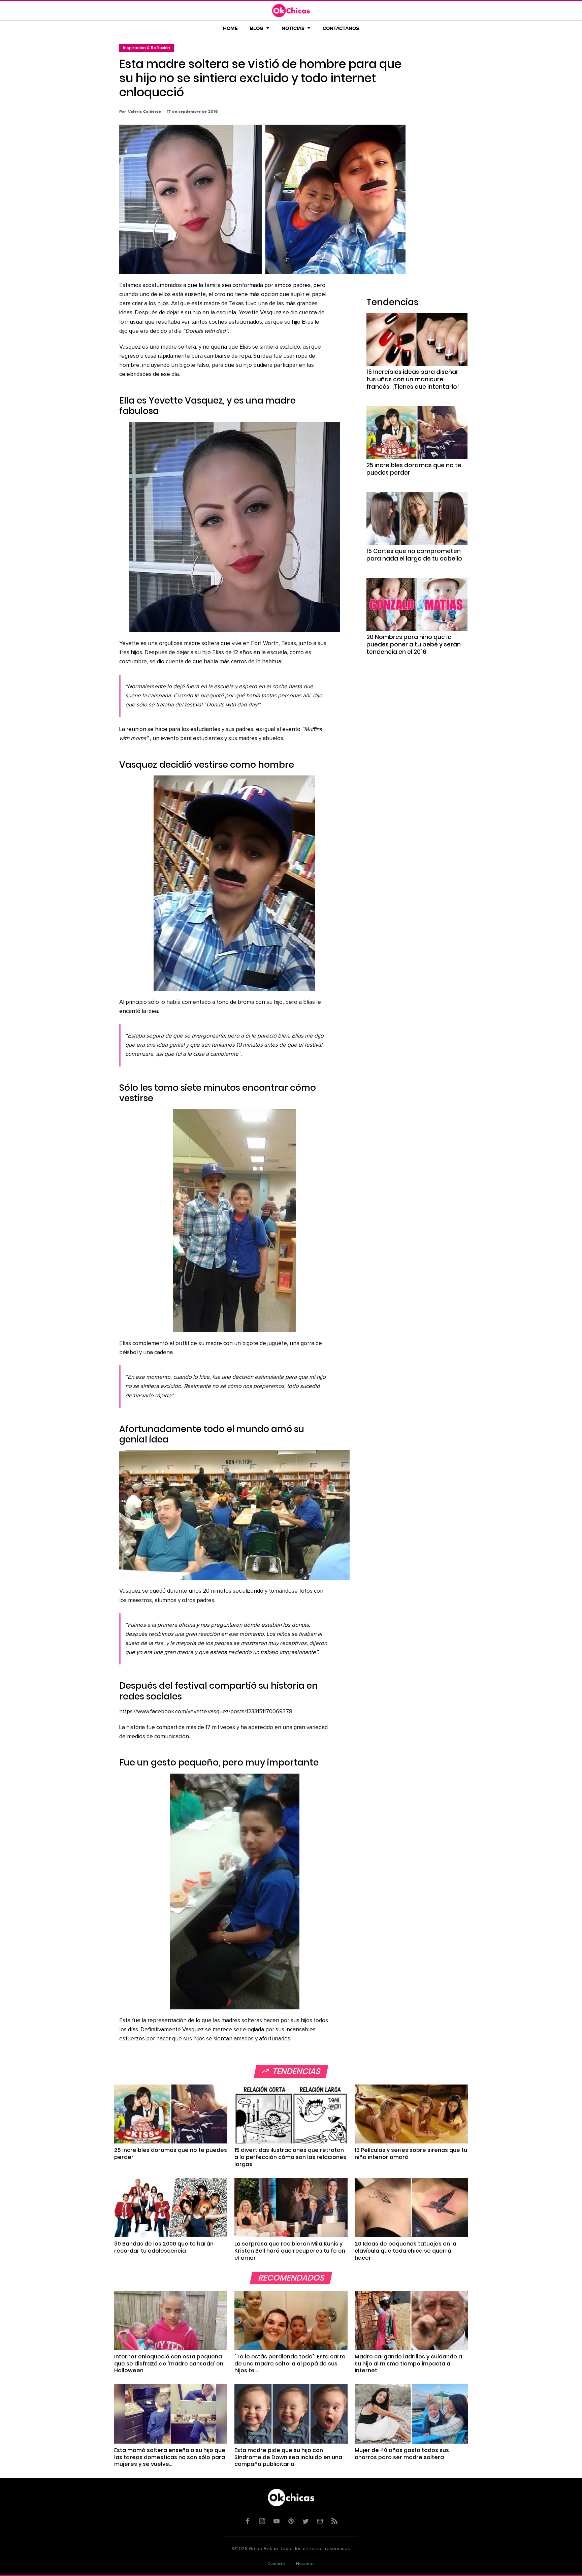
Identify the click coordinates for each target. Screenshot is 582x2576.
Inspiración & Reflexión (147, 48)
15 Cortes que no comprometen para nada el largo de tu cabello (414, 555)
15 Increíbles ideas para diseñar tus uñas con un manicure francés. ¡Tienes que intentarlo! (413, 379)
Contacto (276, 2564)
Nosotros (305, 2564)
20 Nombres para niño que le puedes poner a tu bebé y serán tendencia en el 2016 (414, 644)
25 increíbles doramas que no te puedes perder (414, 469)
